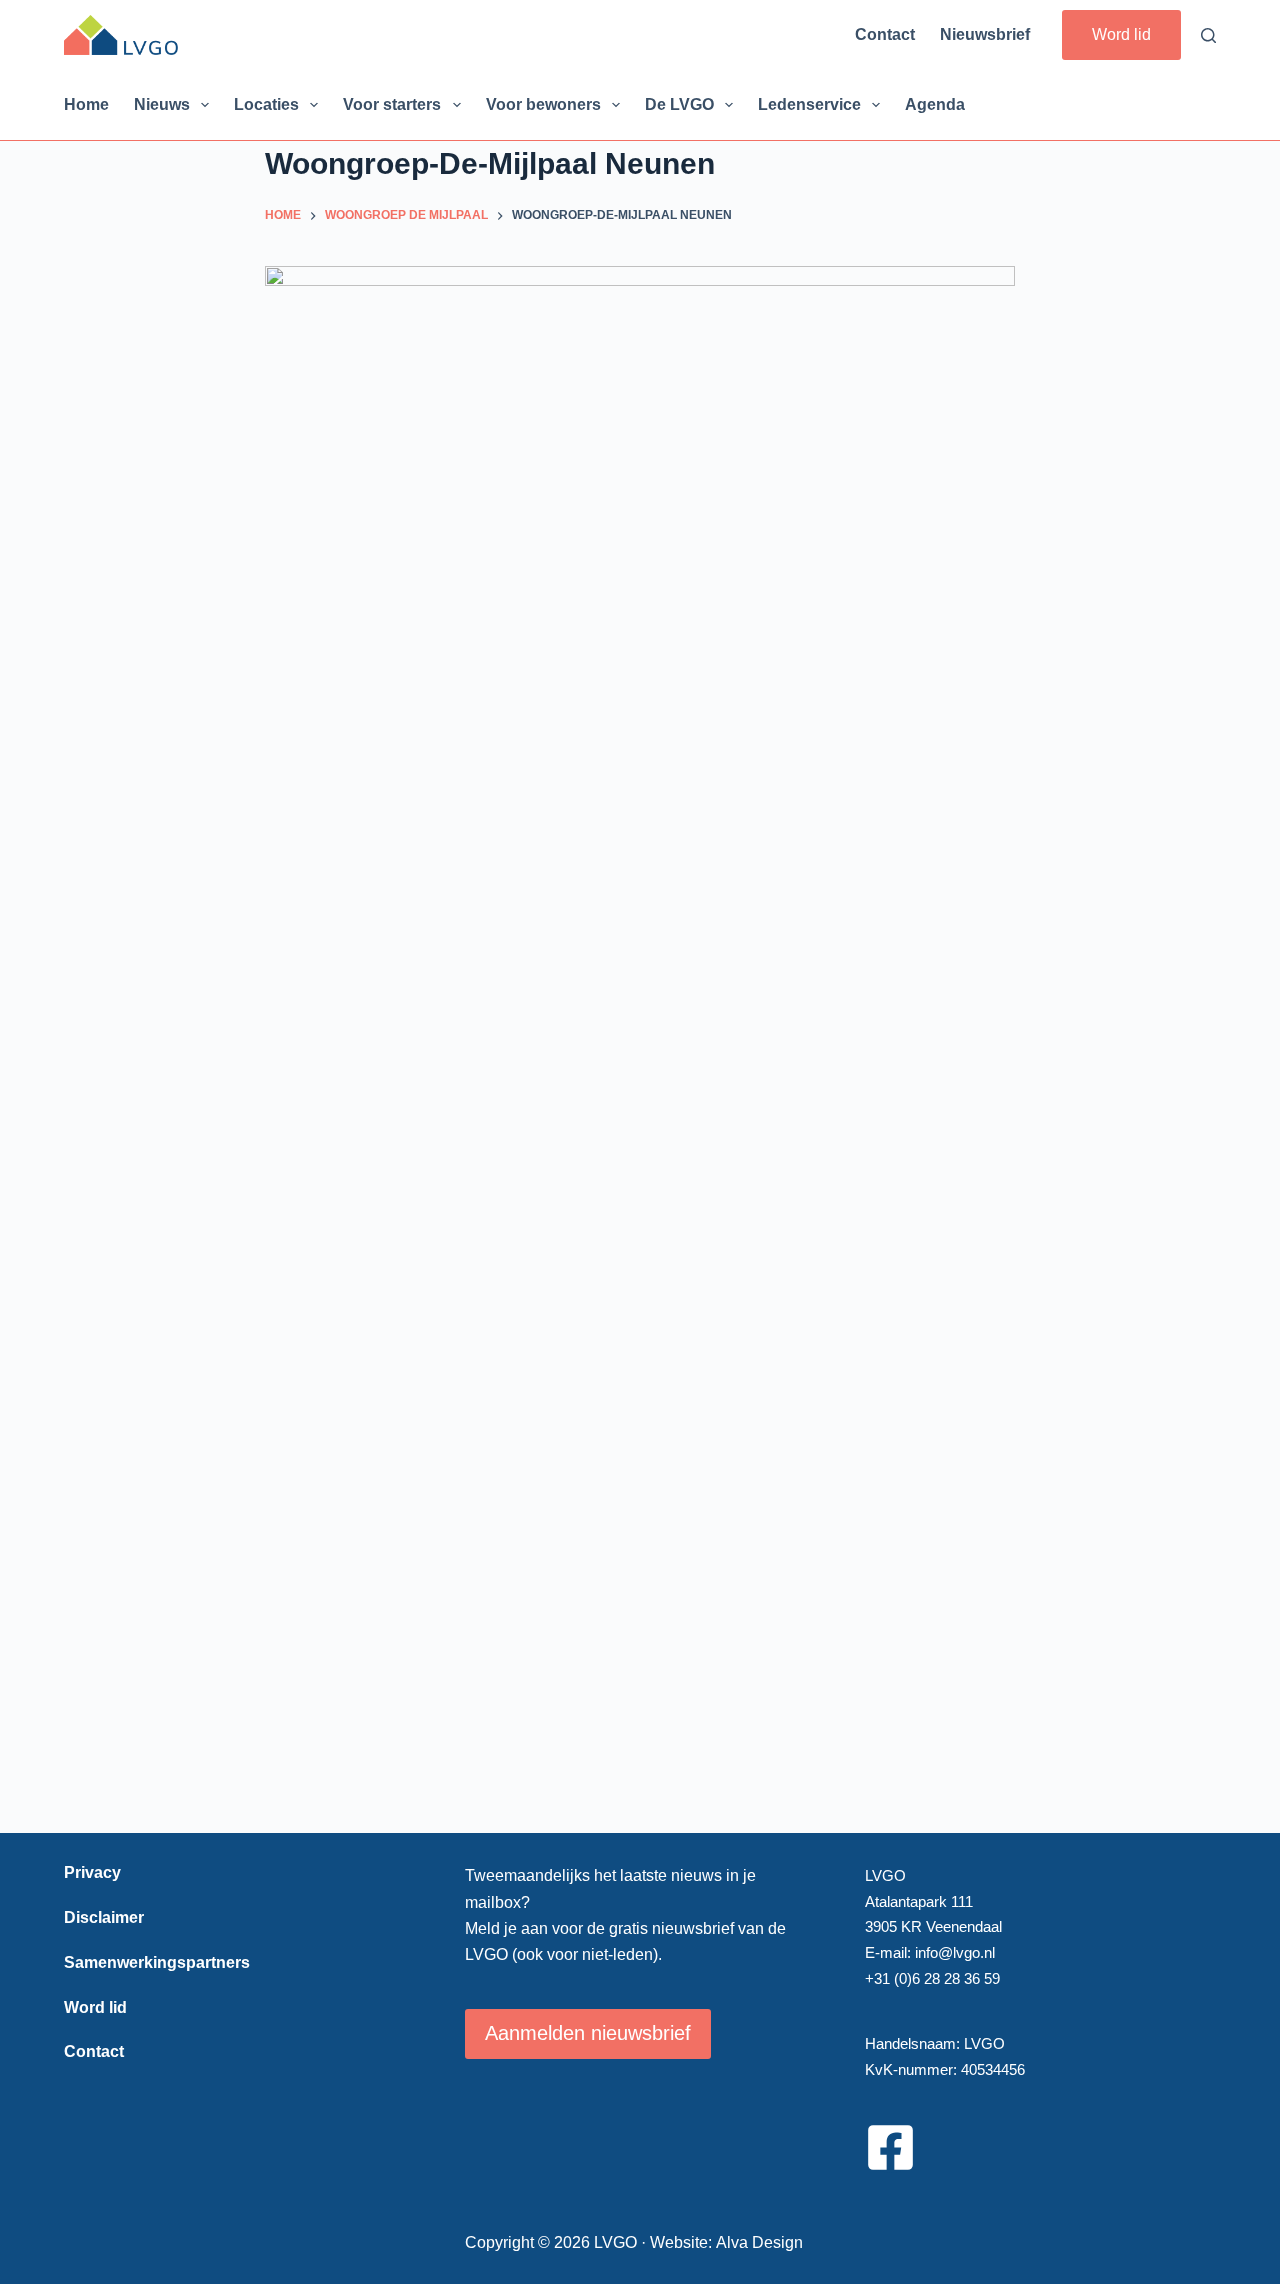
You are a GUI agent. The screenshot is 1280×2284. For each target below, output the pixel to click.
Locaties (266, 104)
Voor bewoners (543, 104)
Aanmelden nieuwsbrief (588, 2033)
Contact (885, 34)
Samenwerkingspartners (157, 1962)
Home (86, 104)
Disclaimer (104, 1917)
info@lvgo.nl (955, 1952)
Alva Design (759, 2242)
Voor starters (392, 104)
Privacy (92, 1872)
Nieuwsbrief (985, 34)
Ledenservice (809, 104)
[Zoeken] (1208, 35)
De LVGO (679, 104)
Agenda (935, 104)
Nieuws (162, 104)
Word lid (1121, 34)
